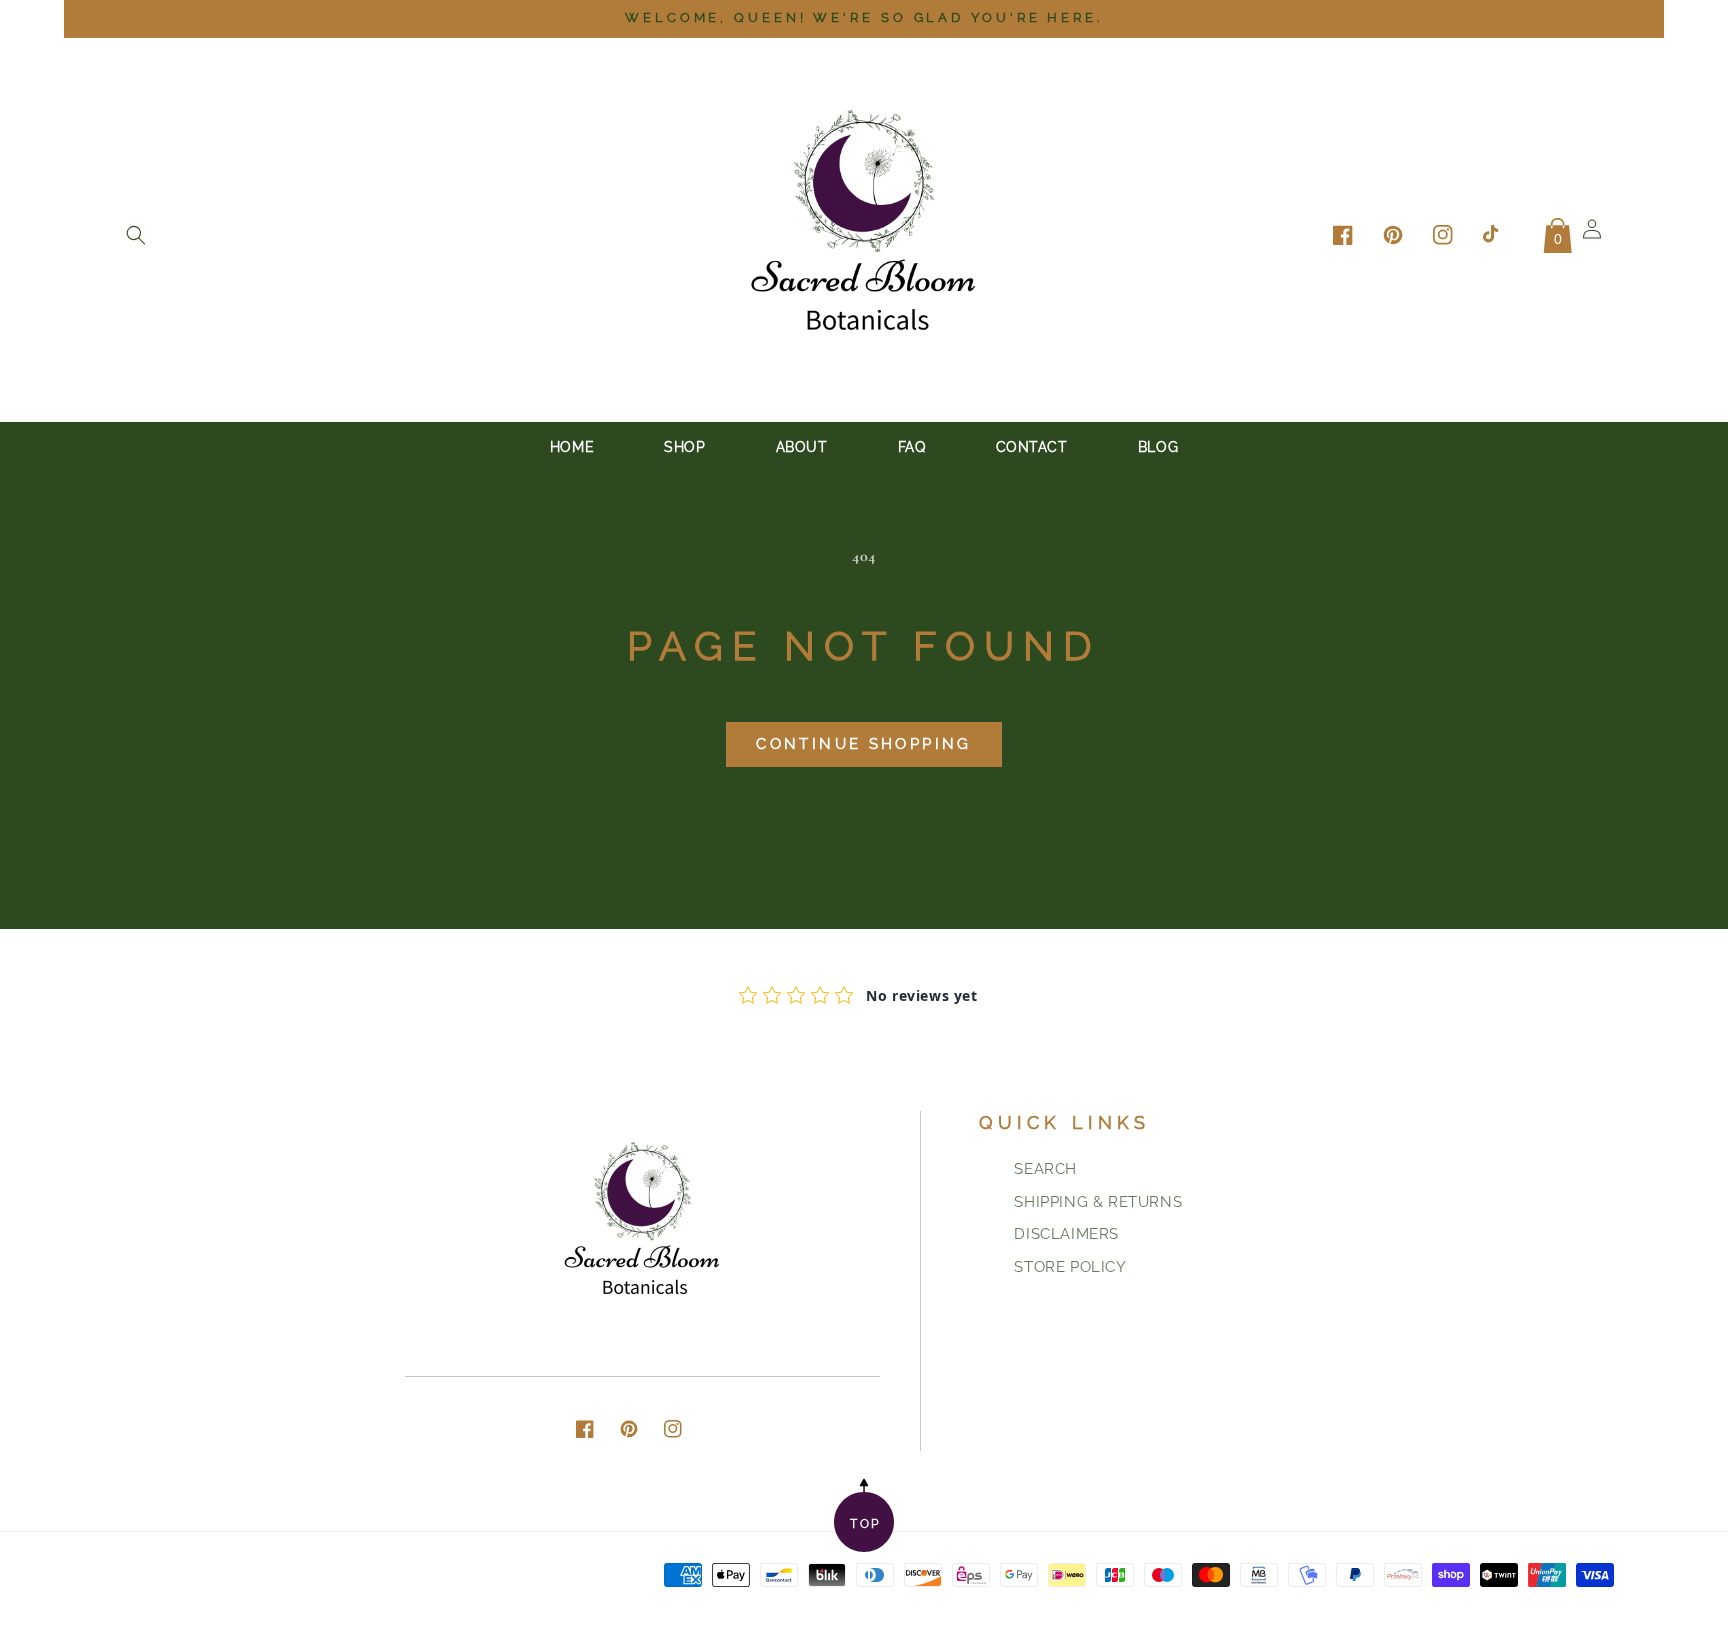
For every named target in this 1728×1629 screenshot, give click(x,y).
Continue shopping (863, 744)
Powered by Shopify (1546, 1599)
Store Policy (1070, 1267)
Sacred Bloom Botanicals (1389, 1599)
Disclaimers (1066, 1234)
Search (1045, 1169)
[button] (136, 235)
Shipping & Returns (1098, 1202)
